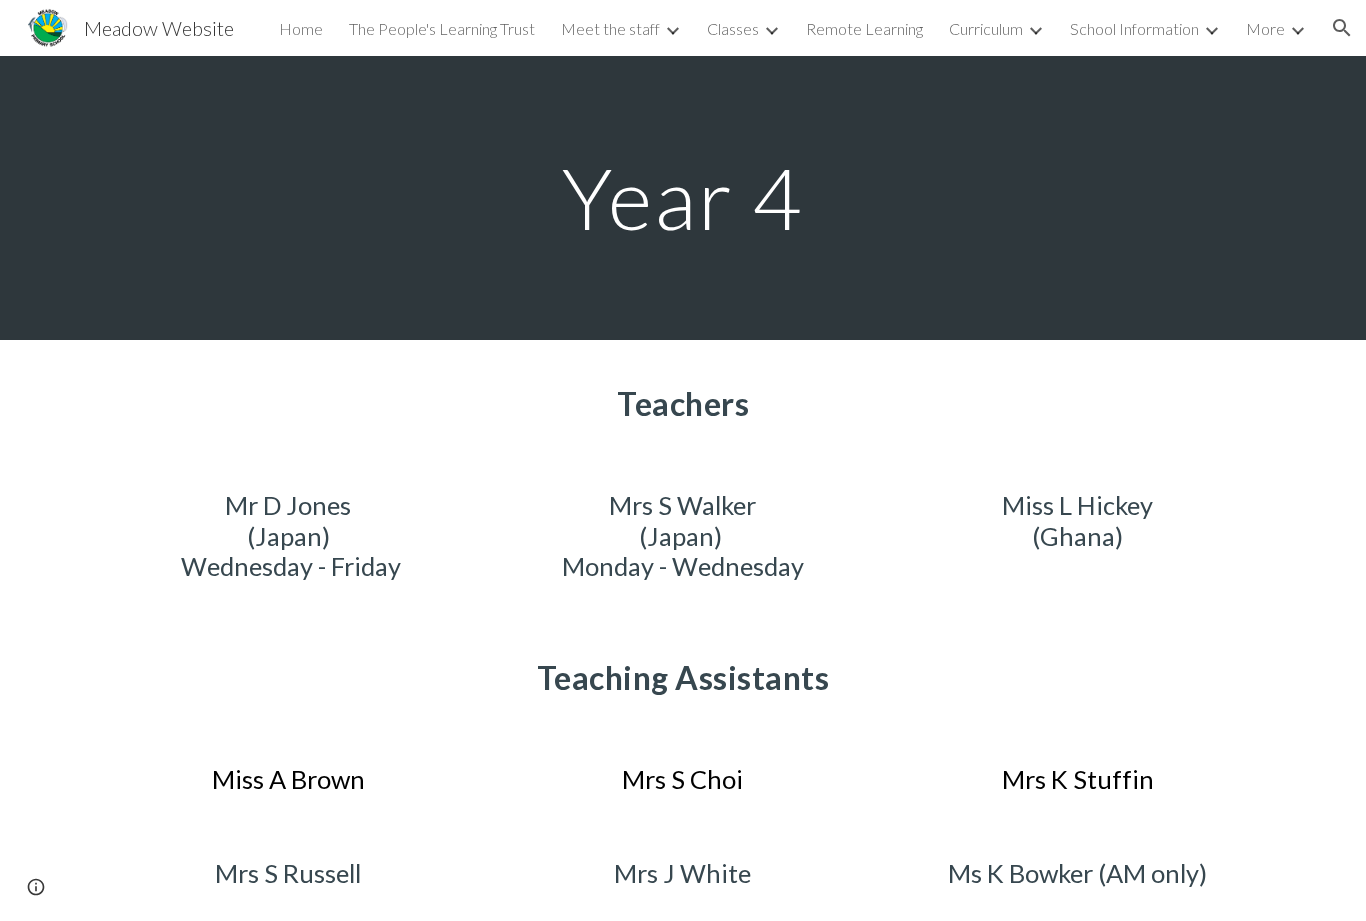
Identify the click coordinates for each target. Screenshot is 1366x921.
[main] (683, 197)
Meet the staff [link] (610, 28)
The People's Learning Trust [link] (442, 28)
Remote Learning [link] (864, 28)
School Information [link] (1134, 28)
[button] (1342, 28)
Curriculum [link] (986, 28)
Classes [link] (733, 28)
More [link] (1265, 28)
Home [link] (301, 28)
